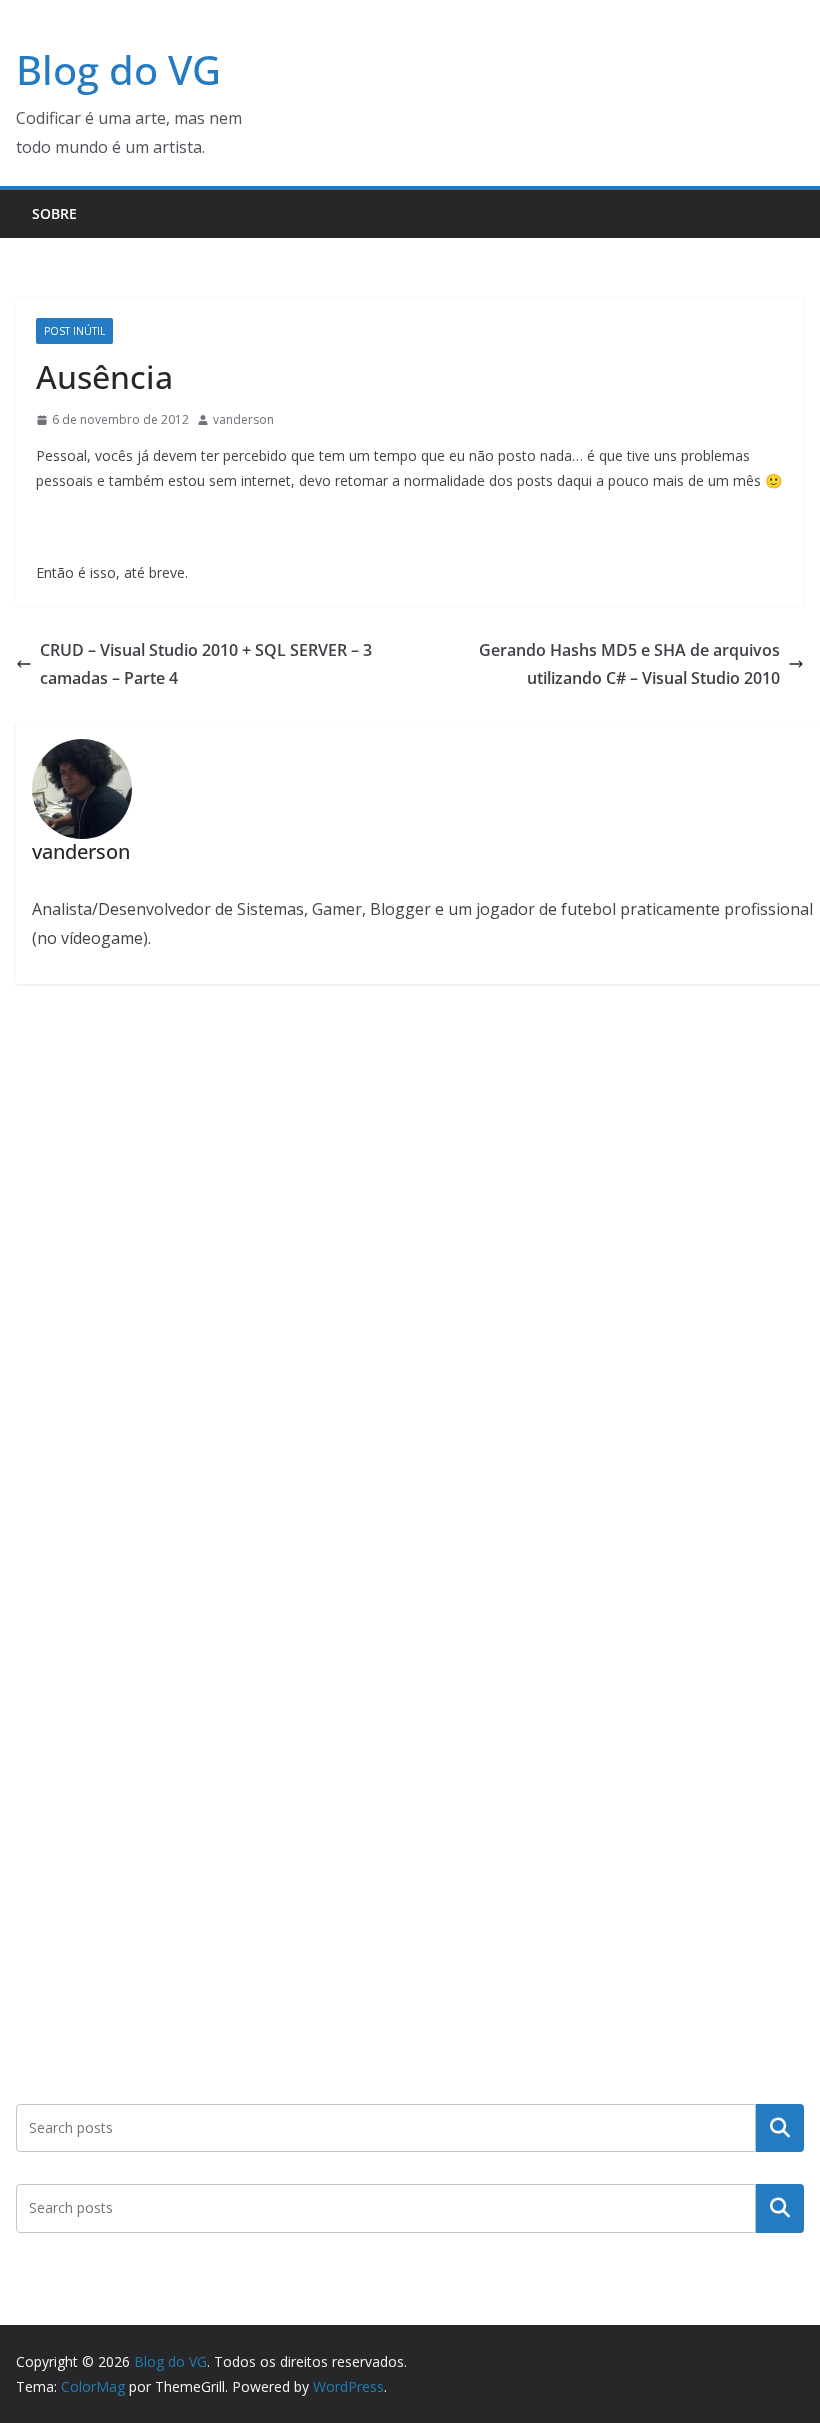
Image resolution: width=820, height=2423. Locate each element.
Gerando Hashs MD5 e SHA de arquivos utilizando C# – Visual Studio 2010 (629, 664)
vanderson (243, 419)
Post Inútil (74, 331)
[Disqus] (410, 1264)
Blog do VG (118, 69)
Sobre (54, 213)
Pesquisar (780, 2128)
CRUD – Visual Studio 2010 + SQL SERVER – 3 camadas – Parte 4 (206, 664)
